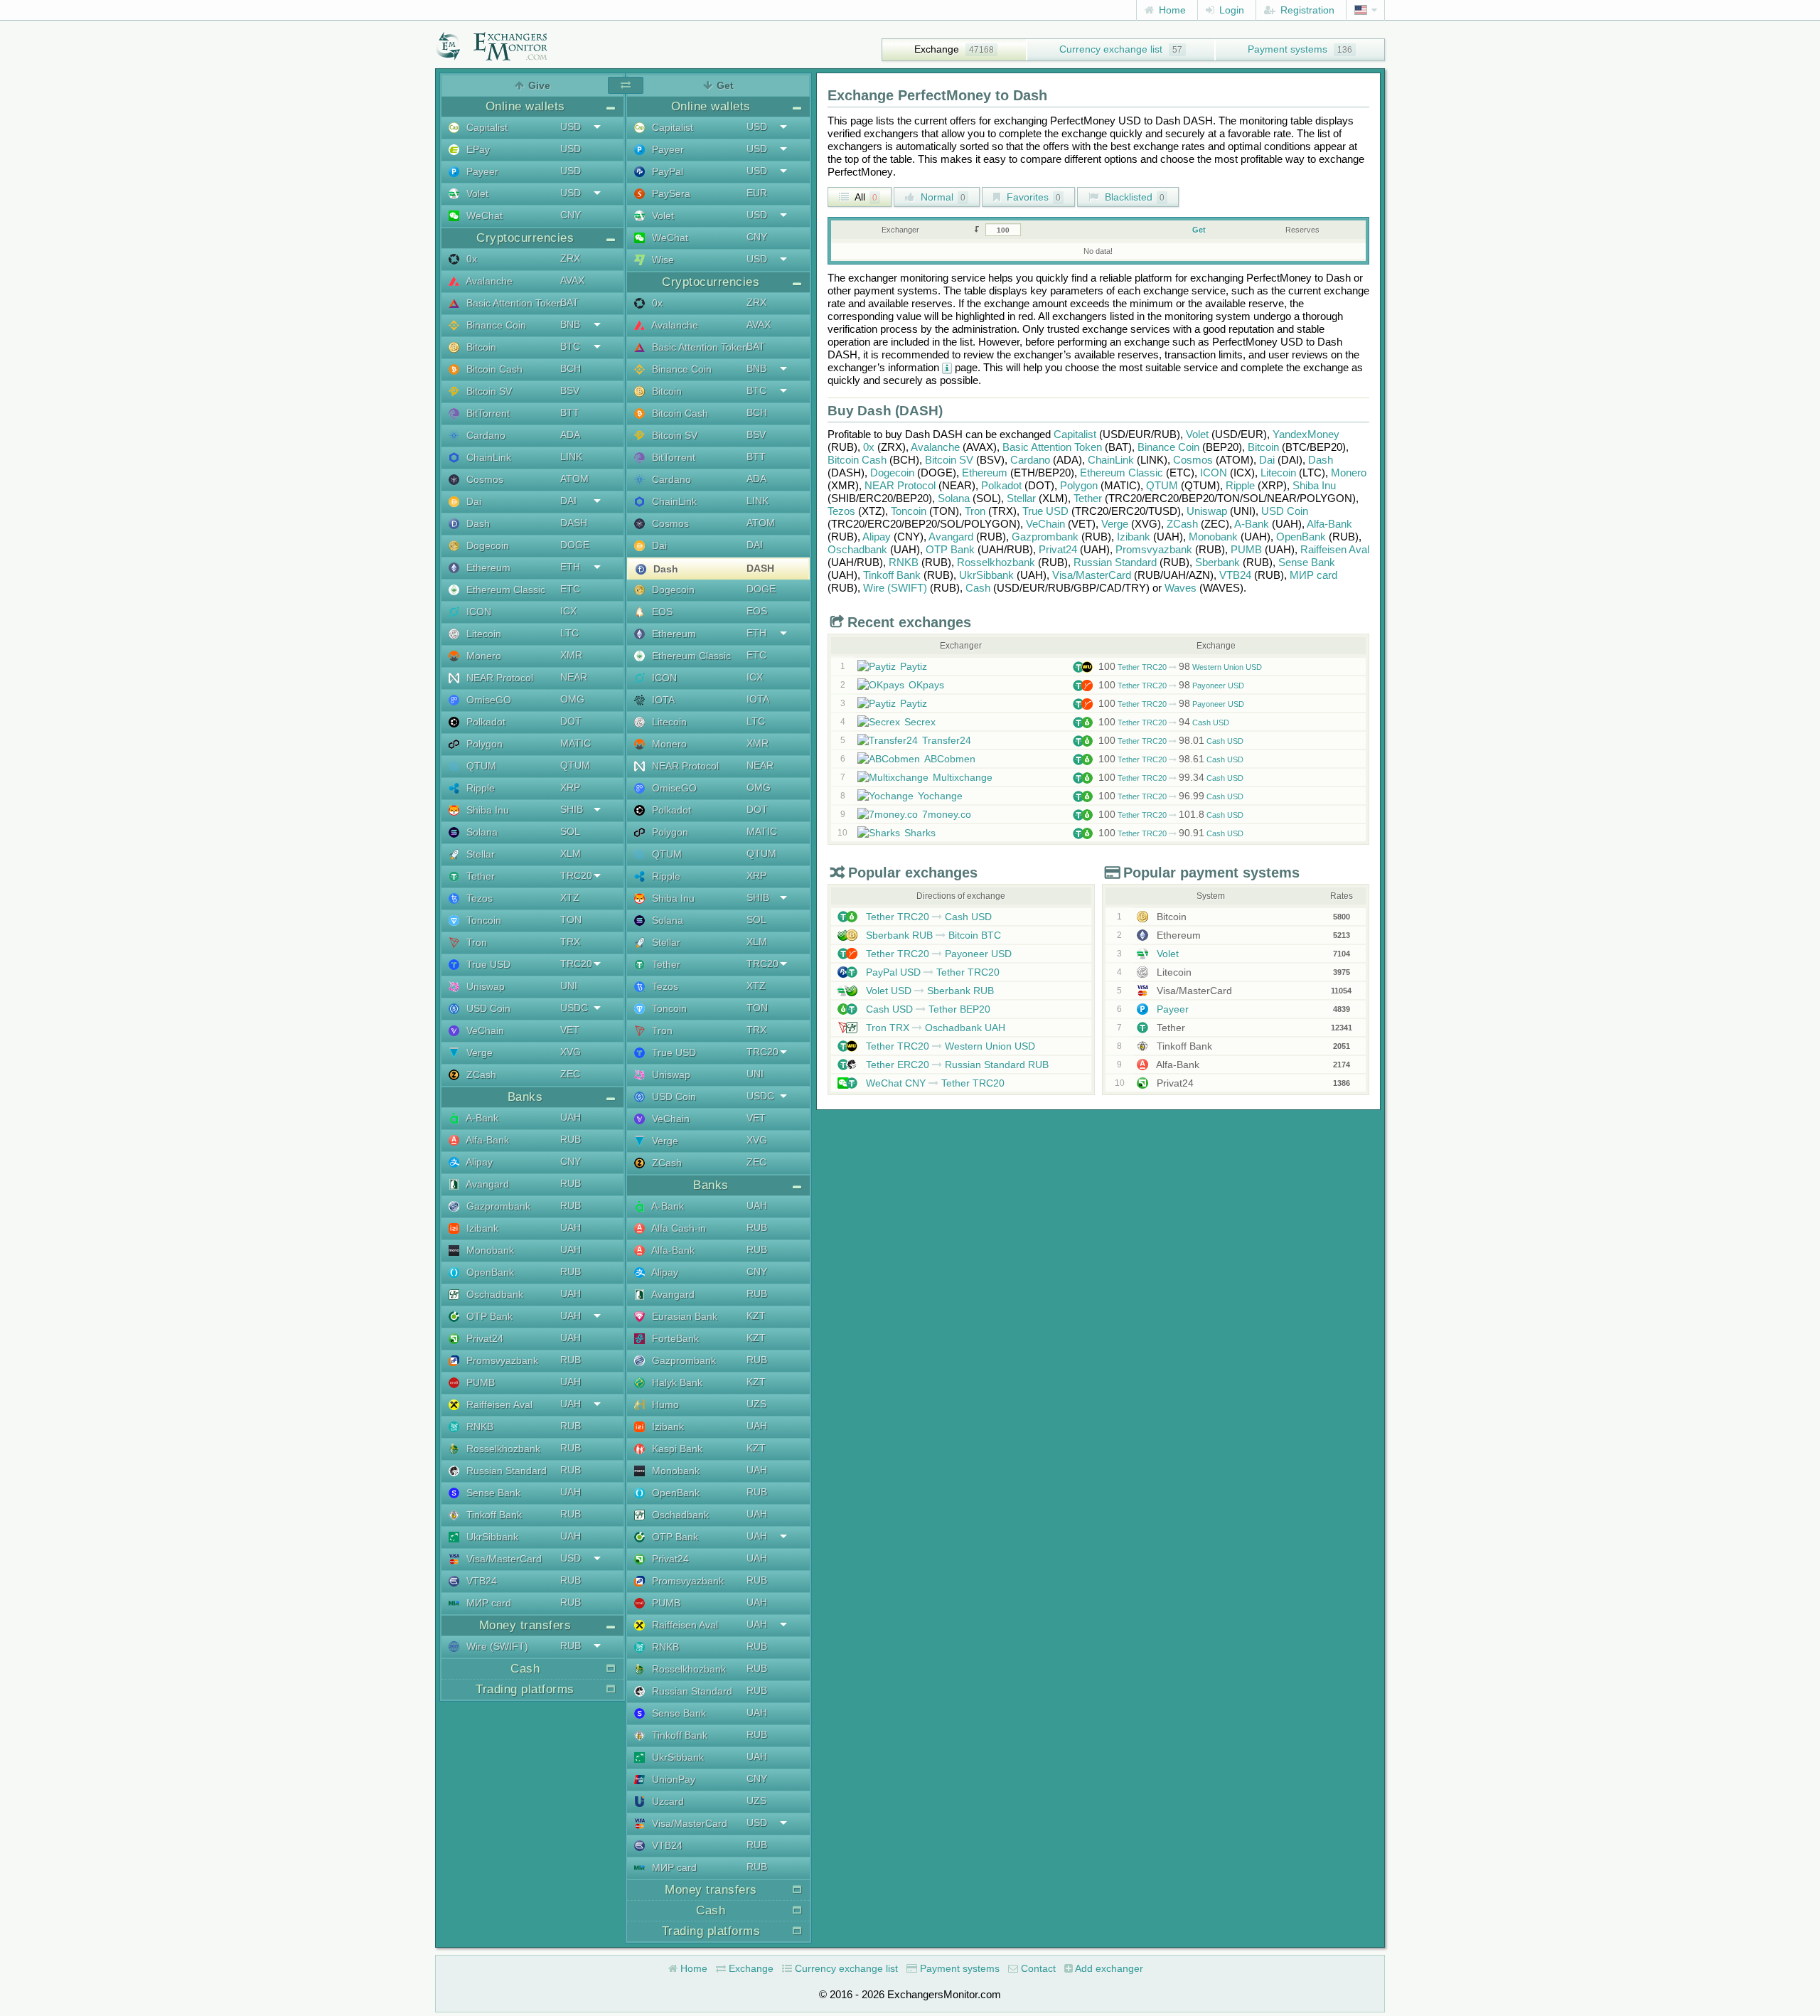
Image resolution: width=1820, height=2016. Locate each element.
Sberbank (1217, 562)
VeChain (484, 1030)
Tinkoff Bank (493, 1515)
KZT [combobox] (756, 1316)
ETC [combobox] (570, 589)
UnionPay (672, 1779)
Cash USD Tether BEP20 (927, 1009)
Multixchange (963, 777)
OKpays (926, 685)
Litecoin (482, 634)
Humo (664, 1404)
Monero (482, 656)
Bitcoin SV (488, 391)
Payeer (481, 171)
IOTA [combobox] (758, 699)
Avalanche (488, 281)
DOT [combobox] (571, 721)
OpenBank (489, 1272)
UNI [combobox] (569, 986)
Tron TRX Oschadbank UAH (934, 1028)
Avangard (486, 1184)
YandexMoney (1306, 434)
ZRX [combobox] (570, 258)
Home (1171, 10)
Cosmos (483, 479)
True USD (487, 964)
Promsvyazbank (501, 1360)
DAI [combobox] (568, 501)
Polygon (483, 744)
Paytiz (914, 666)
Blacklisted (1133, 197)
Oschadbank (493, 1294)
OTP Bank (488, 1316)
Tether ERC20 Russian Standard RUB (956, 1065)
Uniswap (484, 986)
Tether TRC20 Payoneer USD (1171, 686)
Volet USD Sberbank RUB (928, 991)
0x (470, 259)
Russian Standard (505, 1471)
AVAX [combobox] (572, 280)
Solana (481, 832)
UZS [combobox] (756, 1404)
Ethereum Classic (504, 590)
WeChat (483, 215)
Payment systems (1288, 49)
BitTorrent (487, 413)
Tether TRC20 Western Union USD (1180, 667)
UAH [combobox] (571, 1117)
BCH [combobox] (571, 368)
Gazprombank (497, 1206)
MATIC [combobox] (576, 743)
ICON (477, 612)
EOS (661, 612)
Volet (476, 193)
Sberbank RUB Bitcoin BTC (932, 935)
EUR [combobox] (757, 193)
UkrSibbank (491, 1537)
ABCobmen (950, 759)
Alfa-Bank (486, 1140)
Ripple (479, 788)
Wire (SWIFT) (496, 1646)
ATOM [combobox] (574, 479)
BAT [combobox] (569, 302)
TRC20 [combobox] (576, 875)
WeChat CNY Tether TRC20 (934, 1083)
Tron (475, 942)
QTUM (480, 766)
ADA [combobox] (570, 434)
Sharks (920, 833)
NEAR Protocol (498, 678)
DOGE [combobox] (575, 545)
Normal (942, 197)
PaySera (670, 193)
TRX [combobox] (570, 942)
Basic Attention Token (513, 303)
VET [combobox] (570, 1030)
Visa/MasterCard (503, 1559)
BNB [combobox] (570, 324)
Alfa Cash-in (678, 1228)
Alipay (478, 1162)
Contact (1037, 1968)
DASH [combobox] (574, 523)
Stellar (479, 854)
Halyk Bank (676, 1382)
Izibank (481, 1228)
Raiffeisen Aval (498, 1404)
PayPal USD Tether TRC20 (931, 972)
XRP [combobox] (570, 787)
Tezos (478, 898)
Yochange (940, 796)
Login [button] (1230, 10)
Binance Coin (495, 325)
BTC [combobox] (570, 346)
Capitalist (486, 127)
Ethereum (487, 567)
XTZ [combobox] (570, 897)
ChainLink (487, 457)
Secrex (920, 722)
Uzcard (667, 1801)
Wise (662, 260)
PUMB (479, 1382)
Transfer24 (947, 740)
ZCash (480, 1074)
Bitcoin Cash (493, 369)
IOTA (662, 700)
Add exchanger (1108, 1968)
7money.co (947, 814)
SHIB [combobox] (572, 809)
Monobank (489, 1250)
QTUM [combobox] (575, 765)
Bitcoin (480, 347)
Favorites (1032, 197)
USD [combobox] (571, 127)
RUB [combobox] (571, 1139)
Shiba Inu (486, 810)
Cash (978, 588)
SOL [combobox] (570, 831)
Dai (472, 501)
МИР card (487, 1603)
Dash (477, 523)
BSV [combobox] (570, 390)
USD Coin (487, 1008)
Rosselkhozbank (502, 1449)
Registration (1306, 10)
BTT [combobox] (570, 412)
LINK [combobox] (571, 457)
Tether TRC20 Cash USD (1164, 722)
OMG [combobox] (572, 699)
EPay (477, 149)
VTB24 (480, 1581)
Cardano (485, 435)
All (865, 197)
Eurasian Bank (683, 1316)
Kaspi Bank (676, 1449)
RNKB (478, 1426)
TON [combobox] (571, 919)
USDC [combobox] (574, 1008)
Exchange (937, 49)
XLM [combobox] (571, 853)
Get (1199, 230)
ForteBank (674, 1338)
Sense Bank (492, 1493)
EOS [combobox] (757, 611)
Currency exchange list (1111, 49)
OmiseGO (487, 700)
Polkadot (485, 722)
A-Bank (481, 1118)
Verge (478, 1052)
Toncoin (482, 920)
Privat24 (483, 1338)
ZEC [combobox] (570, 1074)
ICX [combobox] (568, 611)
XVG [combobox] (571, 1052)
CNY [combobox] (571, 215)
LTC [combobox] (569, 633)
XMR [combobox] (571, 655)
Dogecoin (486, 545)
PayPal (666, 171)
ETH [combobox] (570, 567)
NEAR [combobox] (574, 677)
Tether (479, 876)
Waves (1181, 588)
